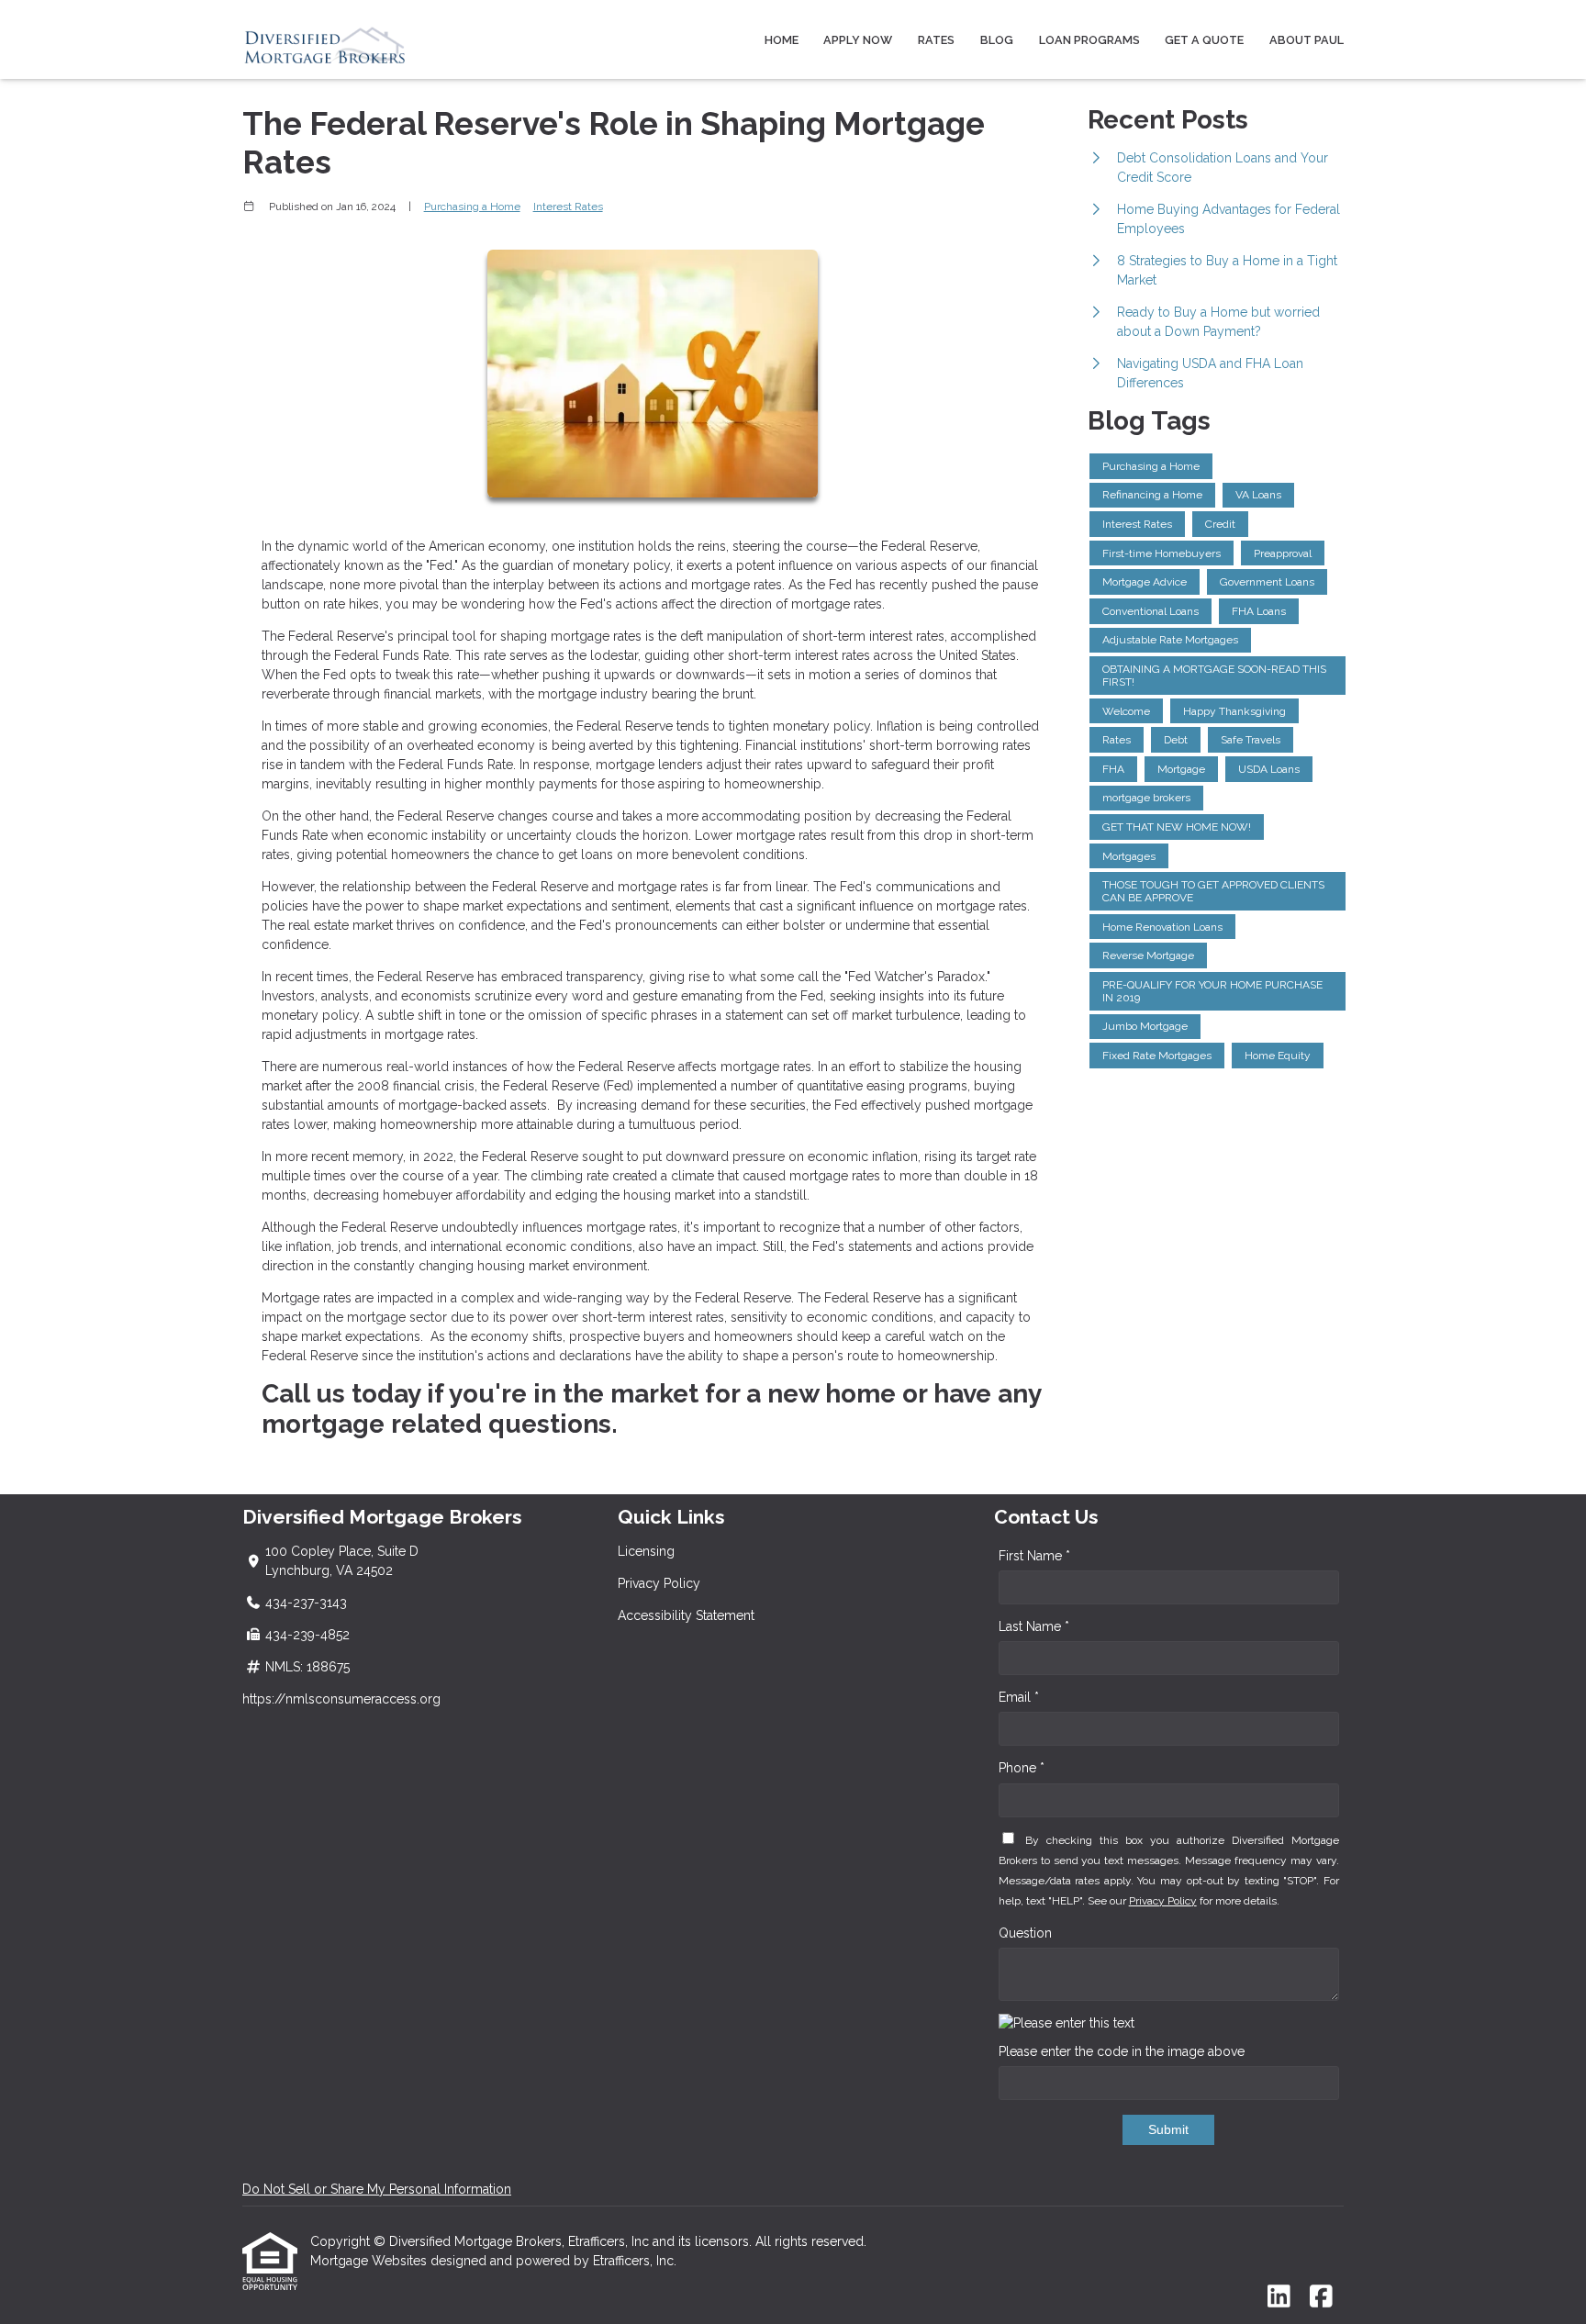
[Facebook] (1321, 2297)
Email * (1019, 1697)
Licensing (646, 1551)
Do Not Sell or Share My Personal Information (377, 2189)
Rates (936, 40)
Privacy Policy (659, 1583)
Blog (997, 40)
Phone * (1022, 1768)
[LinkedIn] (1279, 2297)
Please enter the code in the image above (1122, 2051)
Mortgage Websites (370, 2261)
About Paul (1307, 40)
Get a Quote (1204, 40)
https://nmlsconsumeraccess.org (341, 1699)
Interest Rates (568, 207)
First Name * (1034, 1556)
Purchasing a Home (472, 207)
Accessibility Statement (686, 1615)
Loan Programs (1089, 40)
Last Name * (1034, 1626)
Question (1025, 1933)
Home (782, 40)
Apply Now (858, 40)
